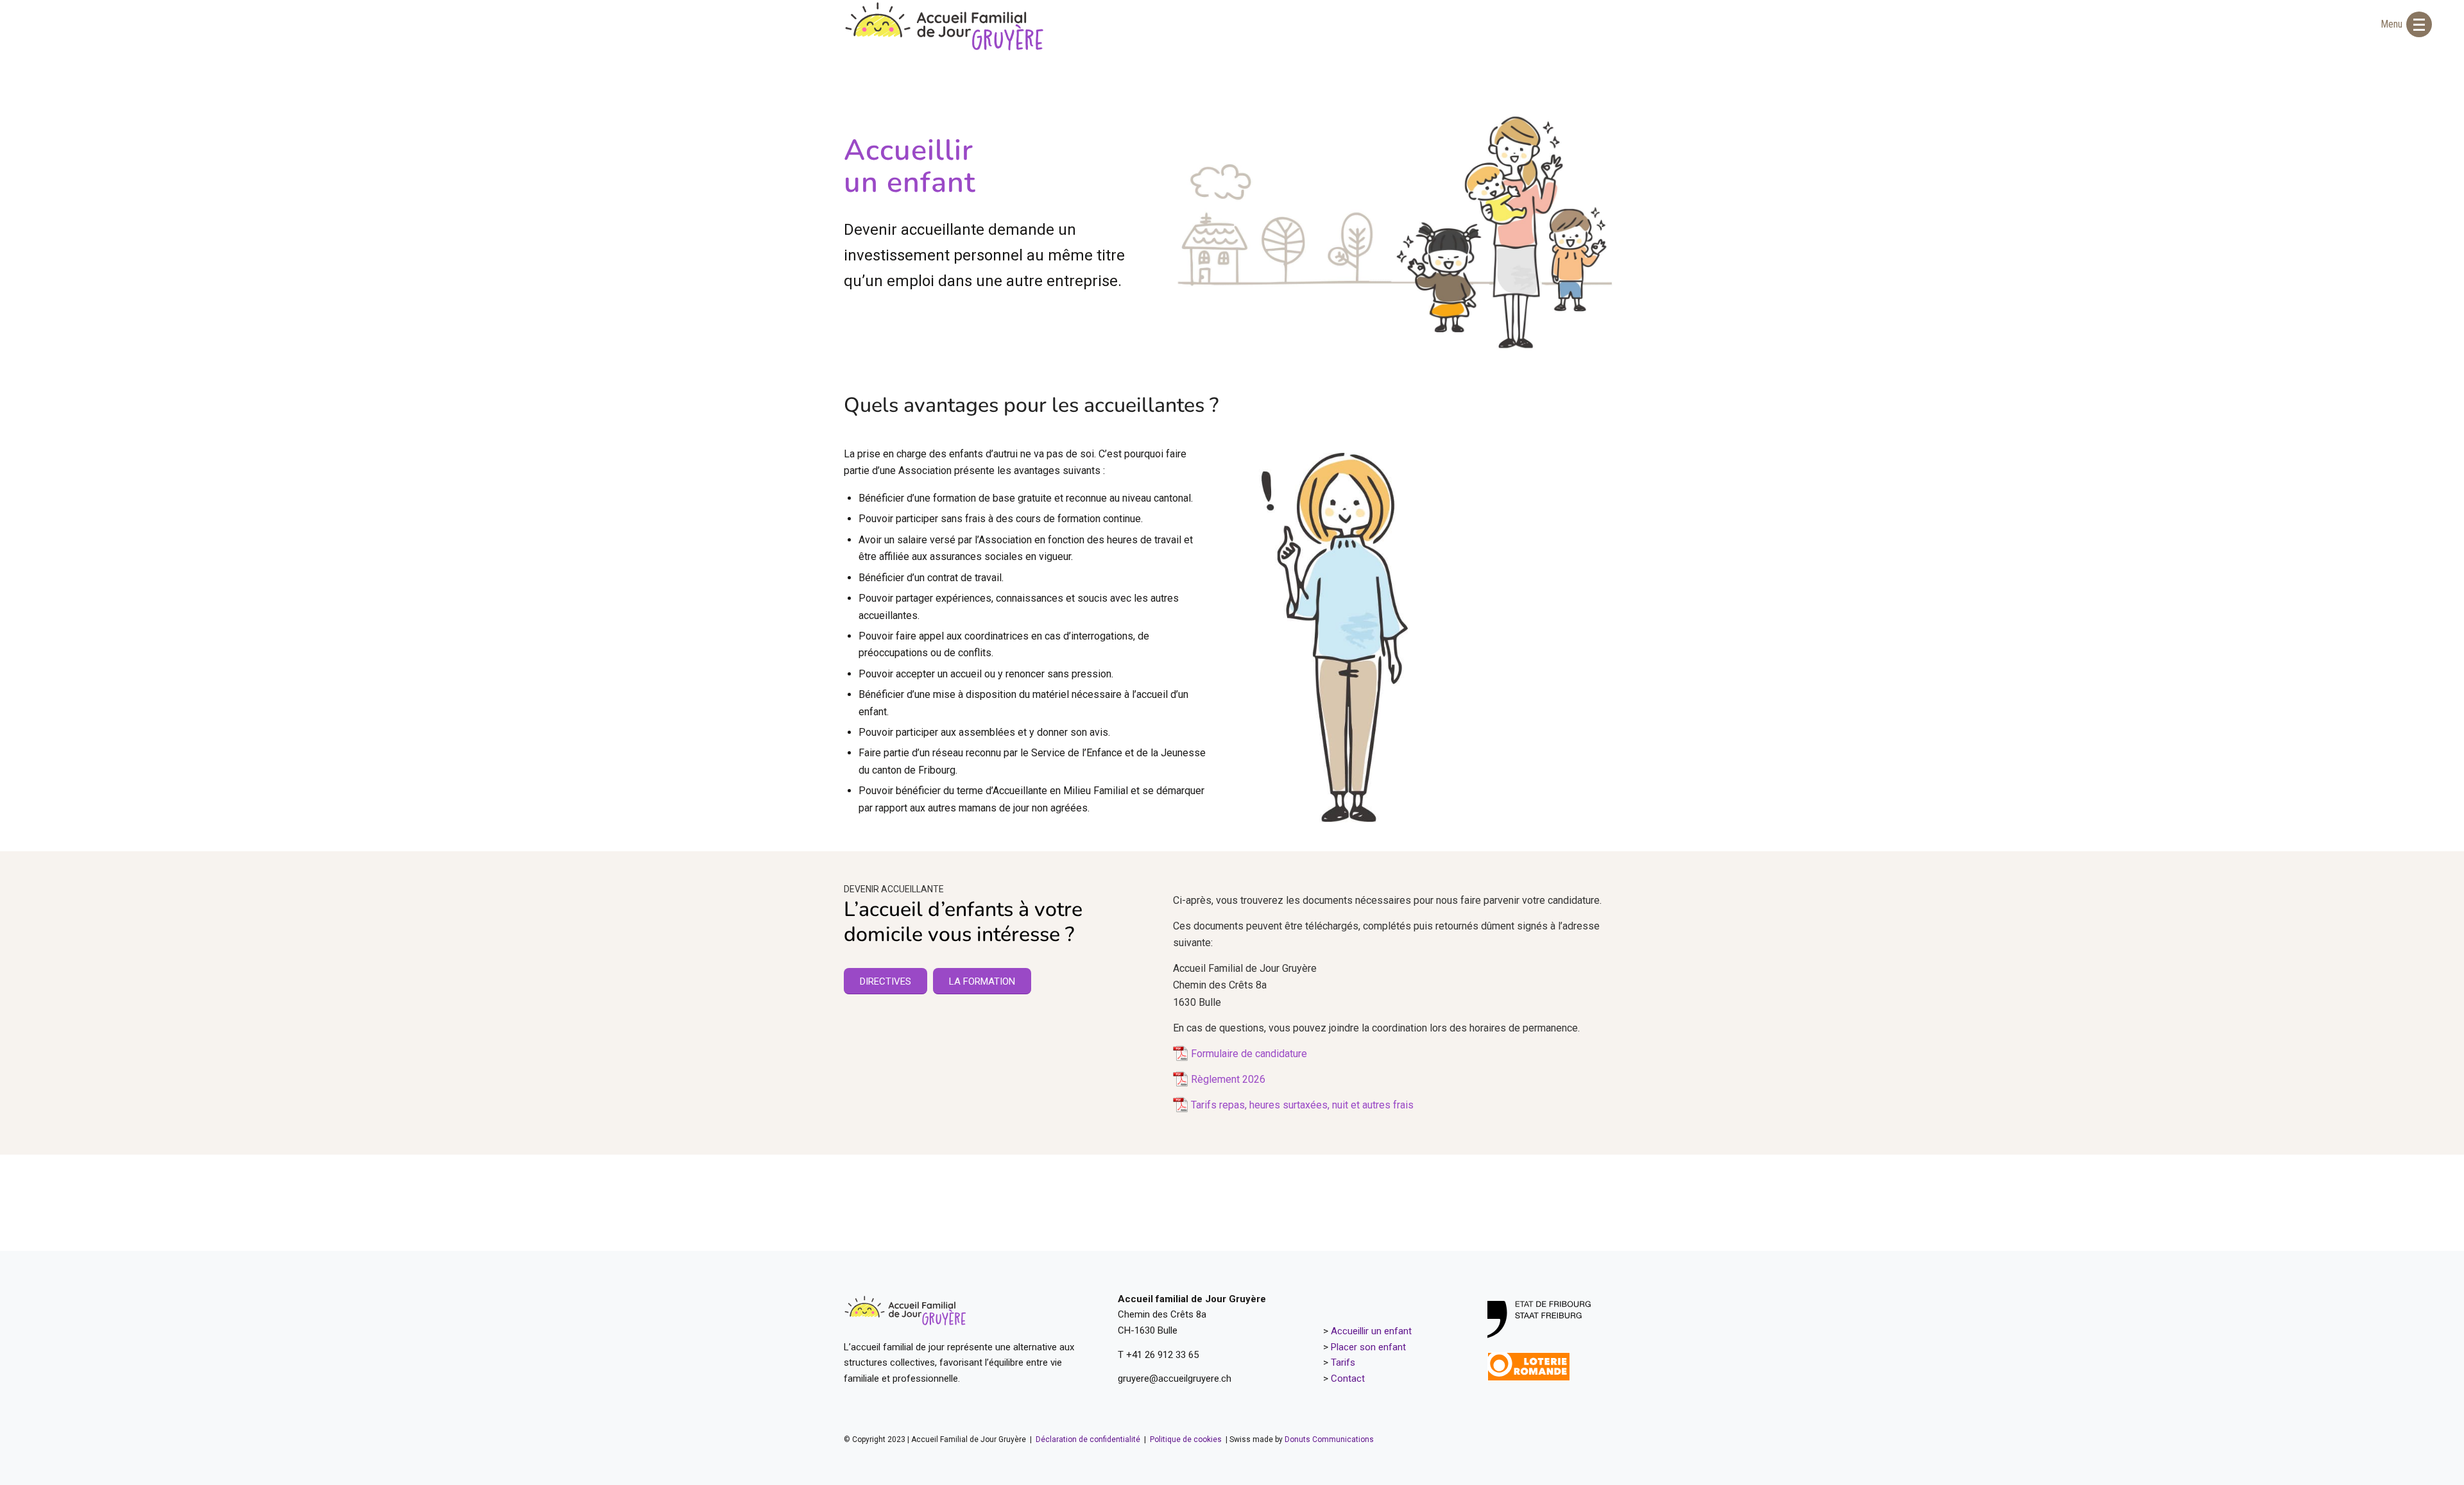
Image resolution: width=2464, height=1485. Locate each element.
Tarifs (1343, 1362)
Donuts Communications (1329, 1439)
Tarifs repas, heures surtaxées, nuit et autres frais (1302, 1105)
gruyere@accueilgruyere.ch (1175, 1379)
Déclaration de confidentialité (1089, 1439)
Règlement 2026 (1228, 1079)
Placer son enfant (1368, 1347)
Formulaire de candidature (1249, 1054)
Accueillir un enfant (1371, 1331)
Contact (1348, 1379)
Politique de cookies (1186, 1439)
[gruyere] (945, 26)
